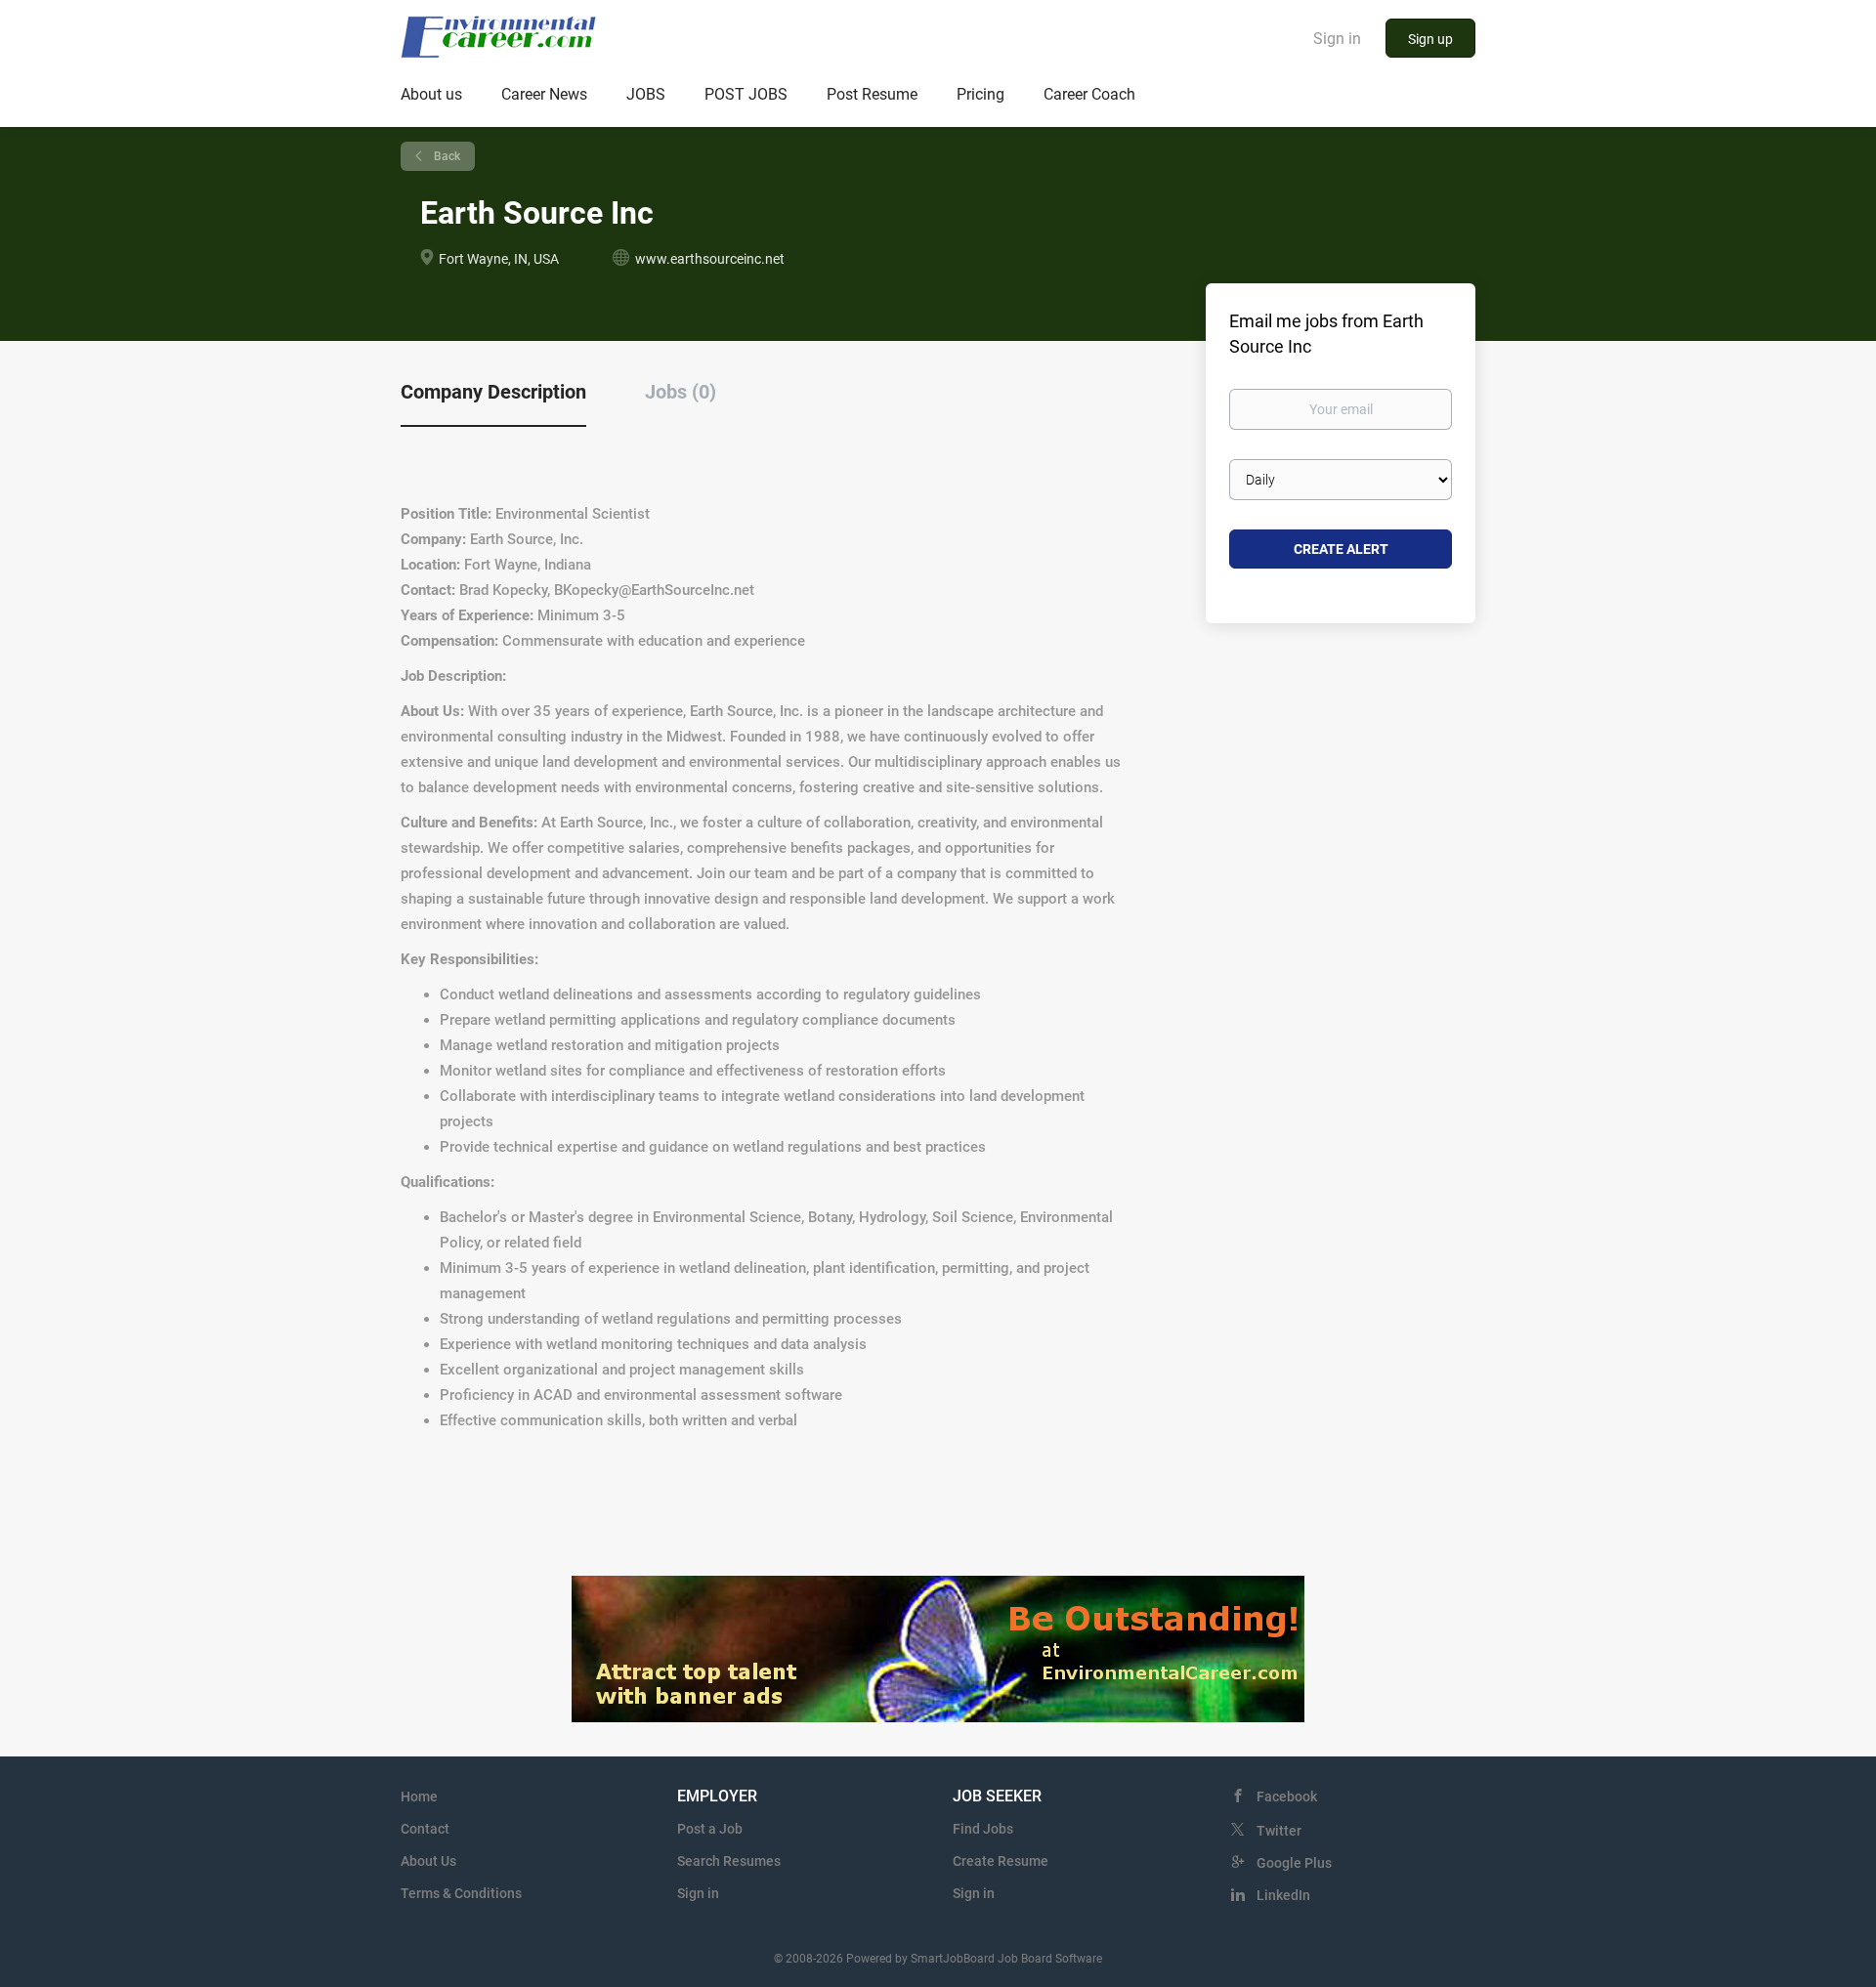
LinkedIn (1283, 1895)
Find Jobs (983, 1829)
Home (419, 1797)
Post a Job (710, 1829)
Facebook (1287, 1797)
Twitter (1279, 1831)
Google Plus (1294, 1863)
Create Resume (1001, 1861)
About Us (428, 1861)
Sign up (1430, 39)
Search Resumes (729, 1861)
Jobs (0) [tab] (681, 392)
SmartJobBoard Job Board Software (1006, 1959)
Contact (425, 1829)
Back (446, 156)
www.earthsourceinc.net (710, 259)
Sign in (1337, 39)
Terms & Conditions (461, 1893)
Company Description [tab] (493, 392)
